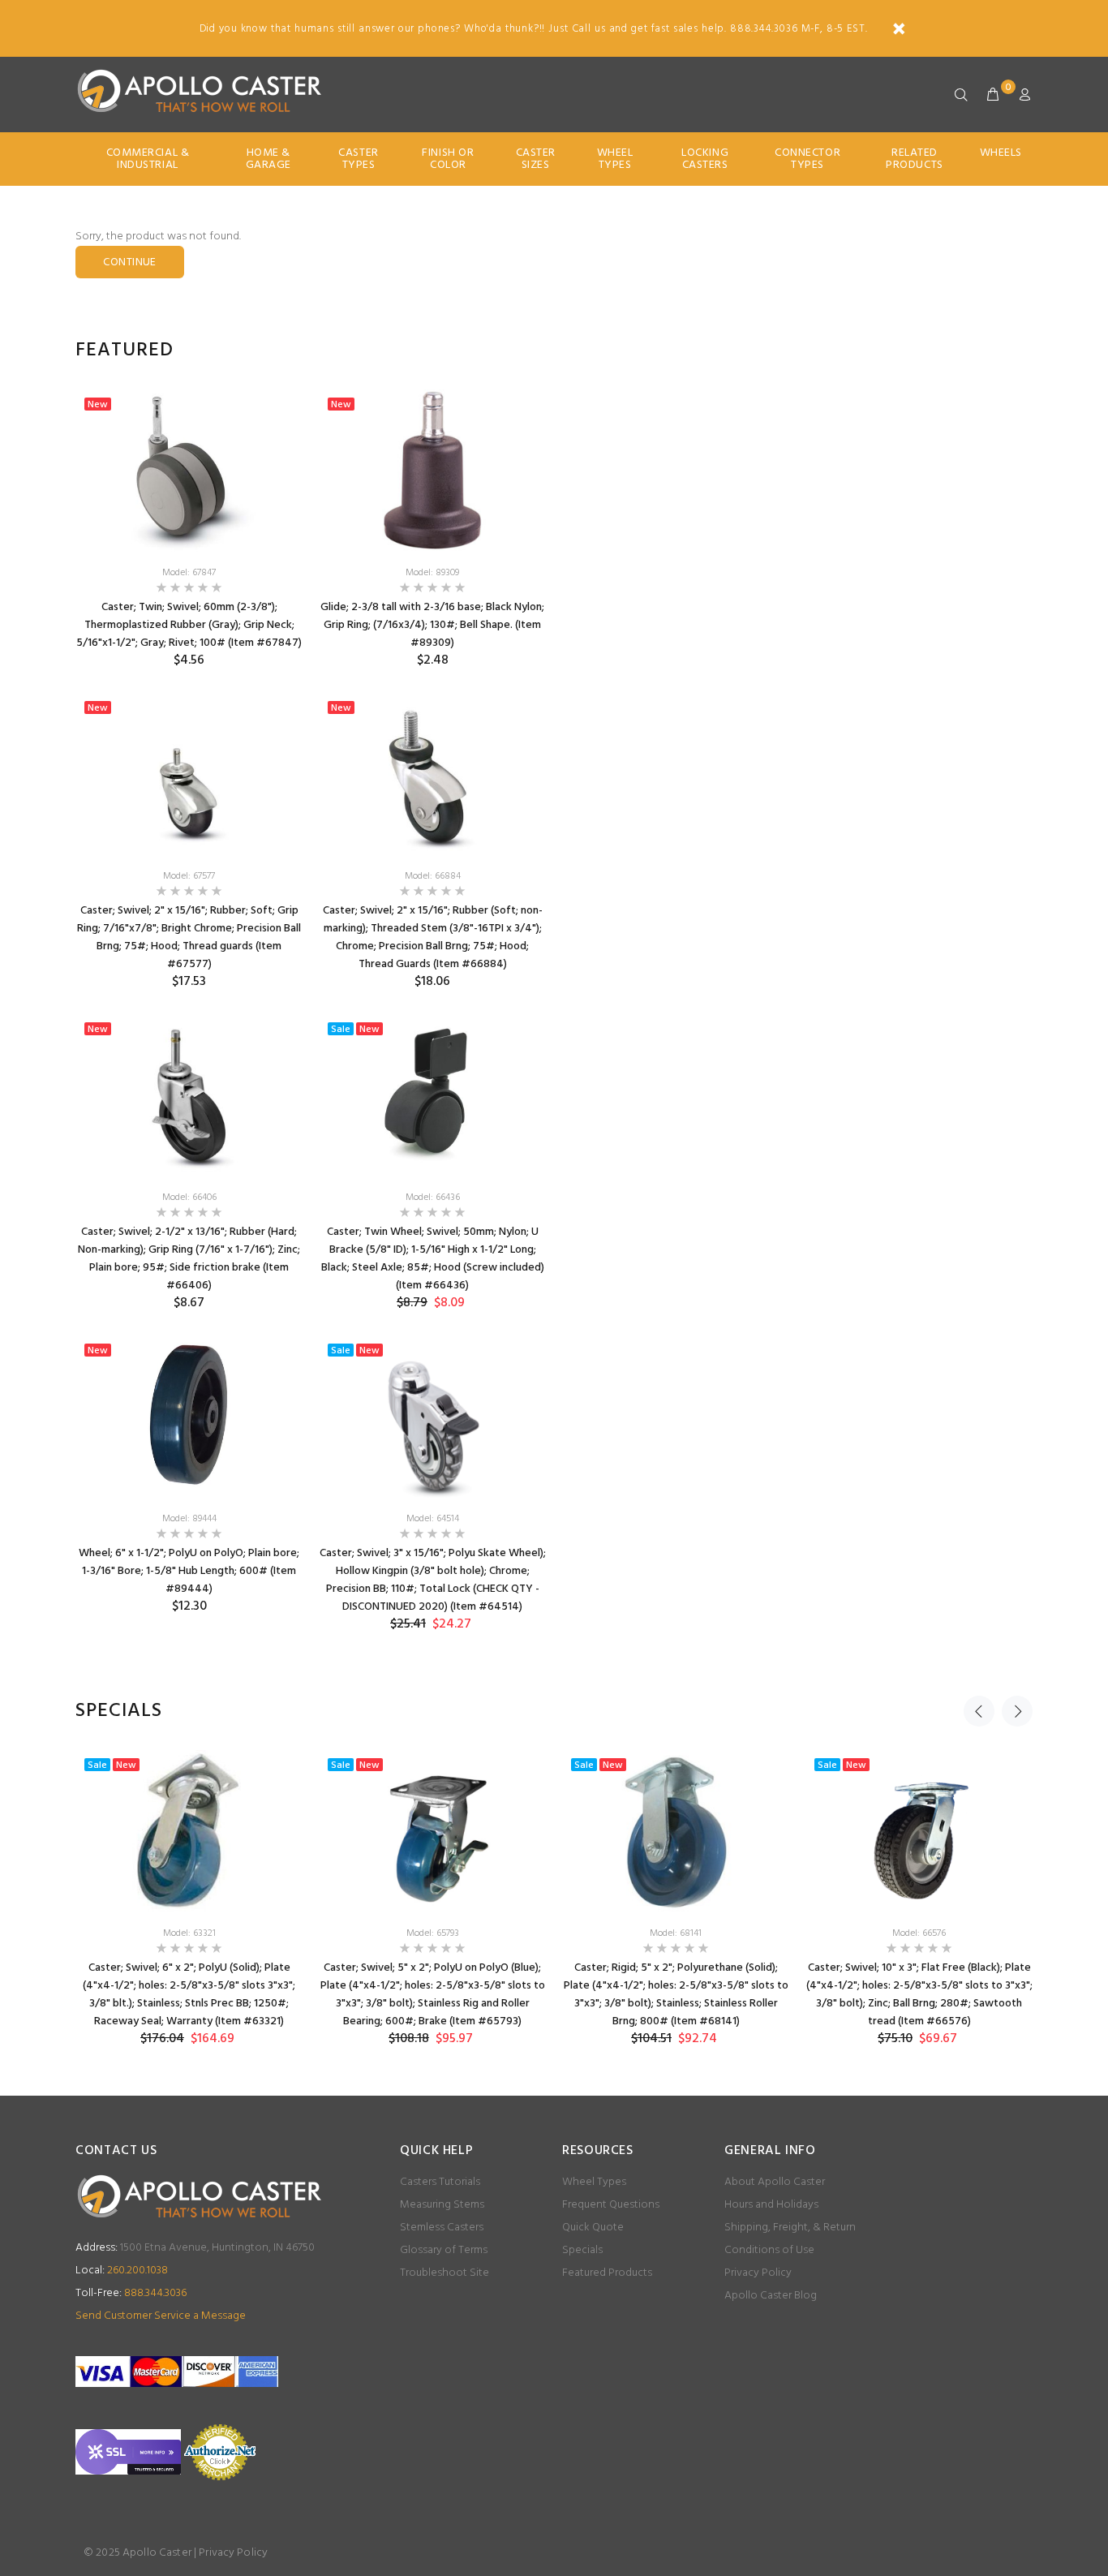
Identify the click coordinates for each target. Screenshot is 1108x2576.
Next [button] (1017, 1711)
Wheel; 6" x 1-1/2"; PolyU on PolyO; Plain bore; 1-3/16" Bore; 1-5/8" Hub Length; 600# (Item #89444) (189, 1571)
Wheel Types (615, 159)
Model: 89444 (189, 1519)
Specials (582, 2250)
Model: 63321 (189, 1933)
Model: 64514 (433, 1519)
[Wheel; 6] (189, 1417)
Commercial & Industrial (148, 159)
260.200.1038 (122, 2271)
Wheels (1001, 153)
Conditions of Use (769, 2250)
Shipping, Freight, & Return (790, 2228)
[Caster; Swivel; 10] (919, 1831)
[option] (189, 1014)
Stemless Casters (442, 2228)
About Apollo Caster (775, 2182)
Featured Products (607, 2273)
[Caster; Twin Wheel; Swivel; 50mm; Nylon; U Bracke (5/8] (432, 1095)
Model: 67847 (189, 573)
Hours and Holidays (771, 2205)
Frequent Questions (611, 2205)
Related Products (914, 159)
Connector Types (807, 159)
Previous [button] (979, 1711)
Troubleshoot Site (444, 2273)
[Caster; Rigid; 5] (676, 1831)
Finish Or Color (448, 159)
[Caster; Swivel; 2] (189, 774)
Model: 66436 (433, 1198)
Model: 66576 (919, 1933)
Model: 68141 (676, 1933)
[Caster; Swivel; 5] (432, 1831)
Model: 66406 (189, 1198)
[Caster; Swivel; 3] (432, 1417)
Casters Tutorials (440, 2182)
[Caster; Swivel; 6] (189, 1831)
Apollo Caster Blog (771, 2296)
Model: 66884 (433, 876)
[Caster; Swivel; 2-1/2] (189, 1095)
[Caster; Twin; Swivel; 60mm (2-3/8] (189, 471)
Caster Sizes (536, 159)
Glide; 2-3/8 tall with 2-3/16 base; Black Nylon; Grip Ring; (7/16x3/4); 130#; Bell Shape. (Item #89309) (432, 625)
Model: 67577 (189, 876)
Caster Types (358, 159)
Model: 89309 (432, 573)
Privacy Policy (758, 2273)
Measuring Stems (442, 2205)
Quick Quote (593, 2228)
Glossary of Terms (444, 2250)
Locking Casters (705, 159)
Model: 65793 (433, 1933)
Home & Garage (268, 159)
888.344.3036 (131, 2293)
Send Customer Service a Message (161, 2316)
